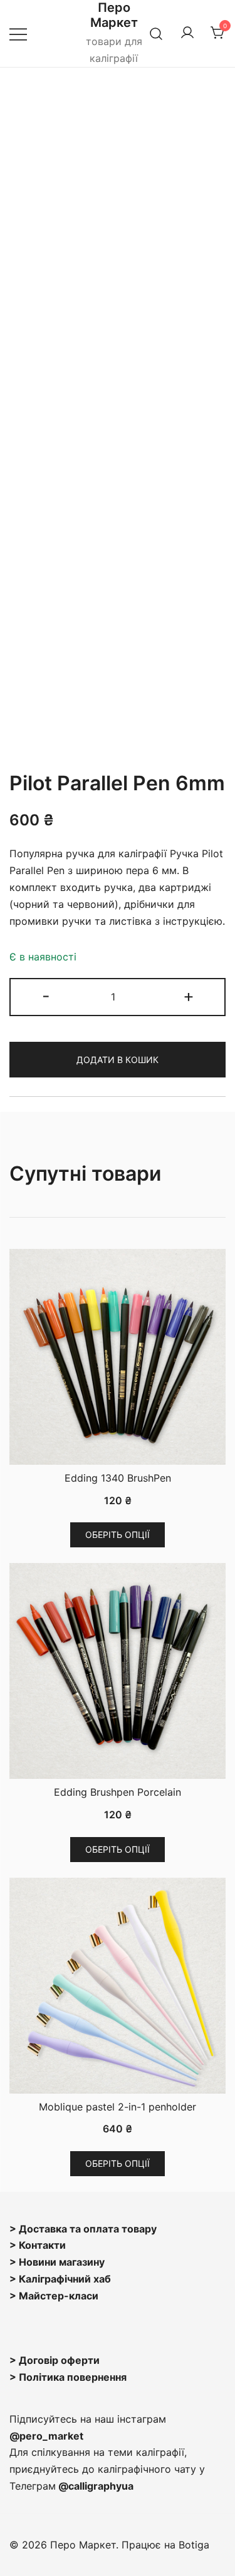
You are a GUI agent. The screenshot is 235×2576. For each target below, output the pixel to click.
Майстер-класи (59, 2296)
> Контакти (38, 2245)
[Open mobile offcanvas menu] (18, 33)
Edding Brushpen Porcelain (118, 1792)
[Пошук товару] (156, 33)
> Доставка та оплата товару (83, 2229)
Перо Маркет (114, 15)
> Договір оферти (55, 2360)
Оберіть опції (118, 1535)
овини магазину (65, 2262)
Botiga (194, 2545)
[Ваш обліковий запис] (187, 33)
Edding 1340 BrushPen (118, 1478)
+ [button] (189, 996)
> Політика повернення (68, 2377)
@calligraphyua (96, 2486)
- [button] (46, 996)
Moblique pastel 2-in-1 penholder (118, 2107)
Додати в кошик (118, 1060)
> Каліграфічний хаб (60, 2279)
